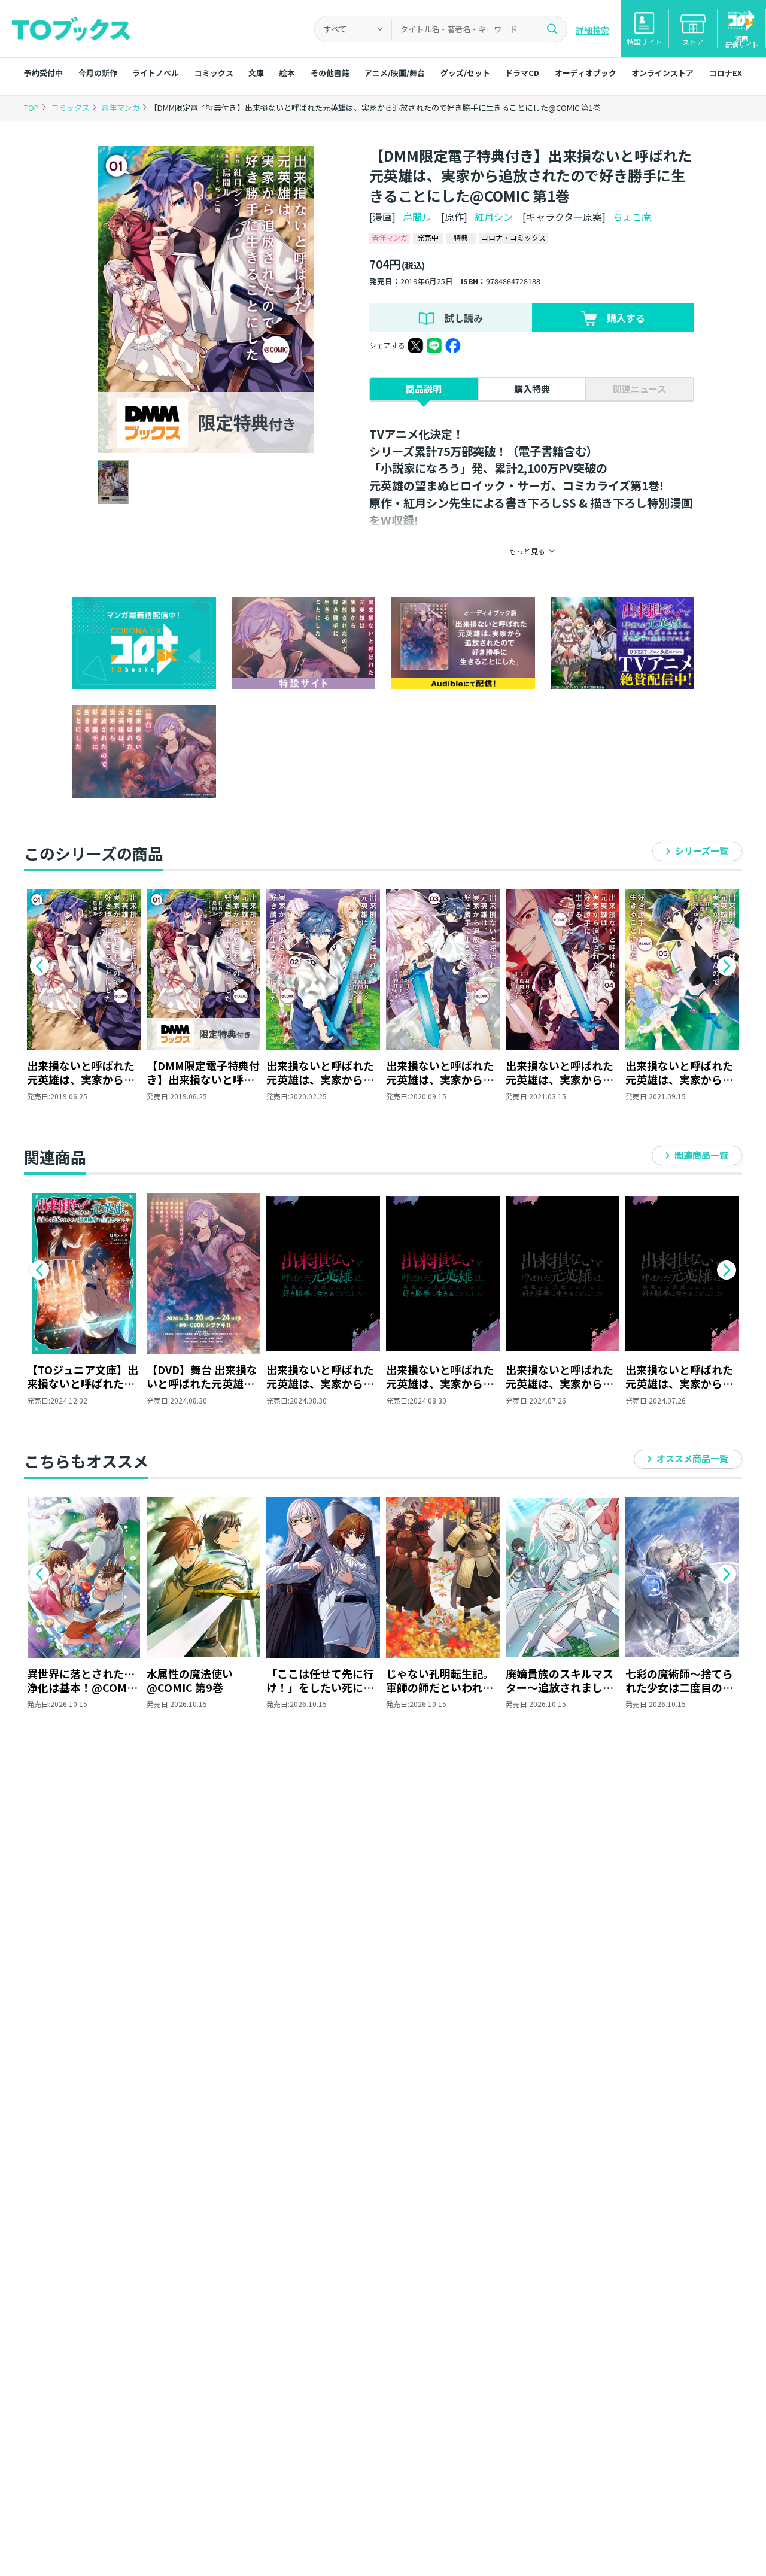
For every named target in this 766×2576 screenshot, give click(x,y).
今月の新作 (98, 73)
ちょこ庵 (632, 217)
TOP (31, 107)
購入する (626, 318)
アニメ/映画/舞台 (395, 73)
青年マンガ (121, 107)
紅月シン (494, 217)
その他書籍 (330, 73)
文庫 (256, 73)
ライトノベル (156, 73)
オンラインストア (662, 73)
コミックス (214, 73)
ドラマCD (522, 73)
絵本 (287, 73)
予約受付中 (43, 73)
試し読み (464, 318)
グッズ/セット (465, 73)
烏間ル (417, 217)
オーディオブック (586, 73)
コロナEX (726, 73)
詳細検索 (592, 30)
